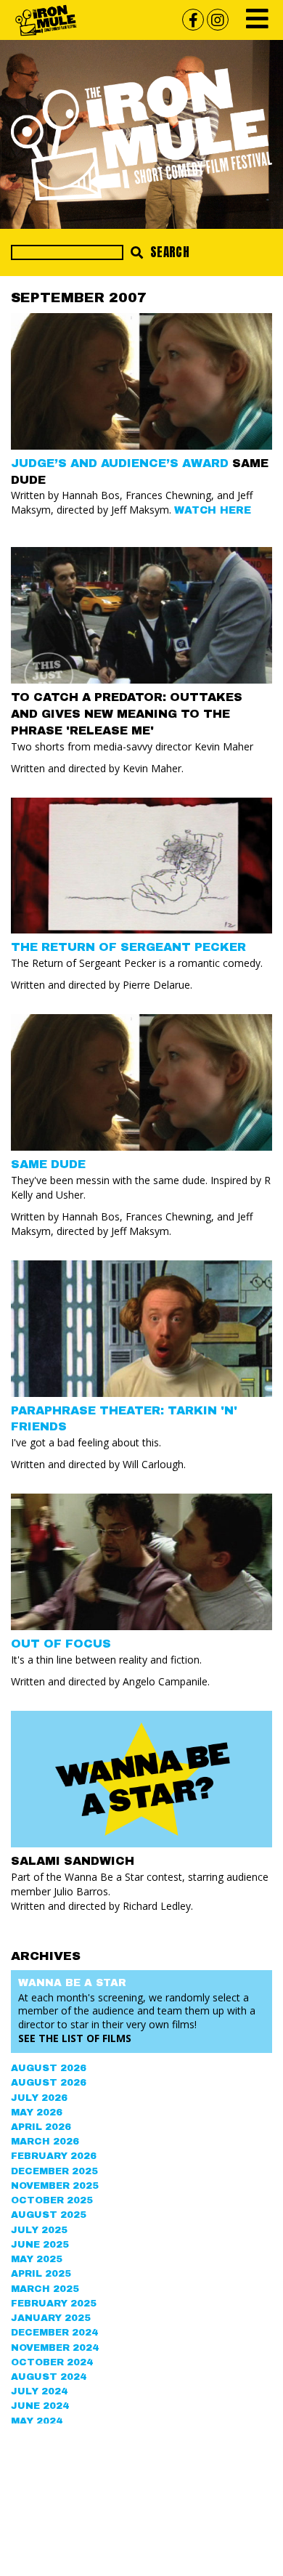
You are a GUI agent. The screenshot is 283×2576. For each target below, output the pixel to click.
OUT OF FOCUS (61, 1644)
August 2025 (49, 2215)
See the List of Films (75, 2038)
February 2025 (54, 2304)
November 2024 (55, 2348)
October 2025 (52, 2200)
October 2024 (52, 2362)
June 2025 (40, 2245)
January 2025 (51, 2318)
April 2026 (41, 2127)
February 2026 (54, 2156)
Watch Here (213, 510)
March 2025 (45, 2289)
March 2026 (45, 2142)
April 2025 (41, 2274)
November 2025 (55, 2186)
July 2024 (39, 2391)
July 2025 (39, 2230)
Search (168, 252)
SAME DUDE (48, 1164)
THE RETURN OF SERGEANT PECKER (128, 947)
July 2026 (39, 2098)
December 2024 (54, 2333)
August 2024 (49, 2377)
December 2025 (54, 2171)
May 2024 (37, 2421)
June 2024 (40, 2406)
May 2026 (37, 2113)
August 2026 (49, 2068)
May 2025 (37, 2259)
